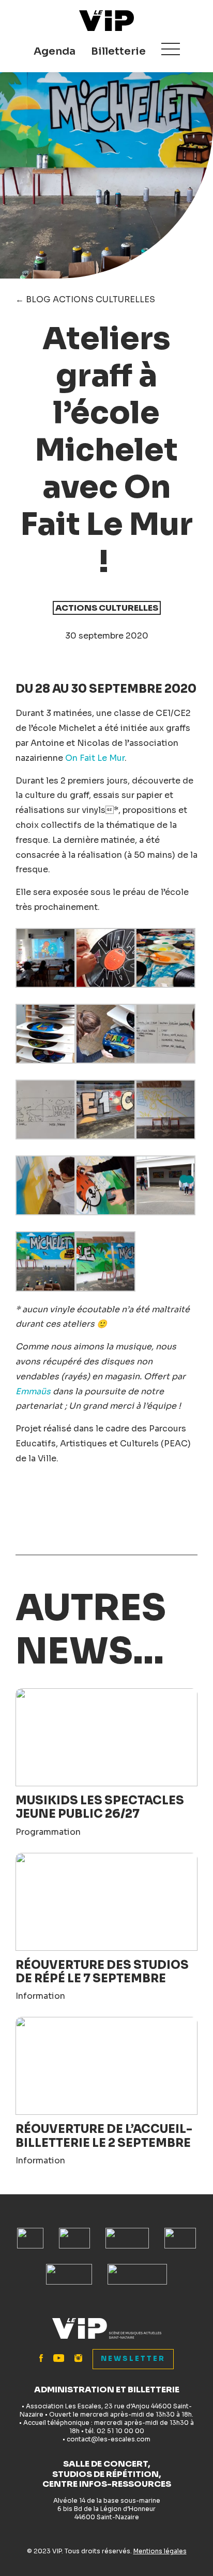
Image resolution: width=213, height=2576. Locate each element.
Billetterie (118, 51)
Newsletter (133, 2359)
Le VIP (106, 21)
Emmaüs (33, 1391)
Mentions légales (160, 2551)
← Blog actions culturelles (85, 299)
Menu (171, 49)
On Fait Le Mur (95, 758)
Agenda (55, 51)
